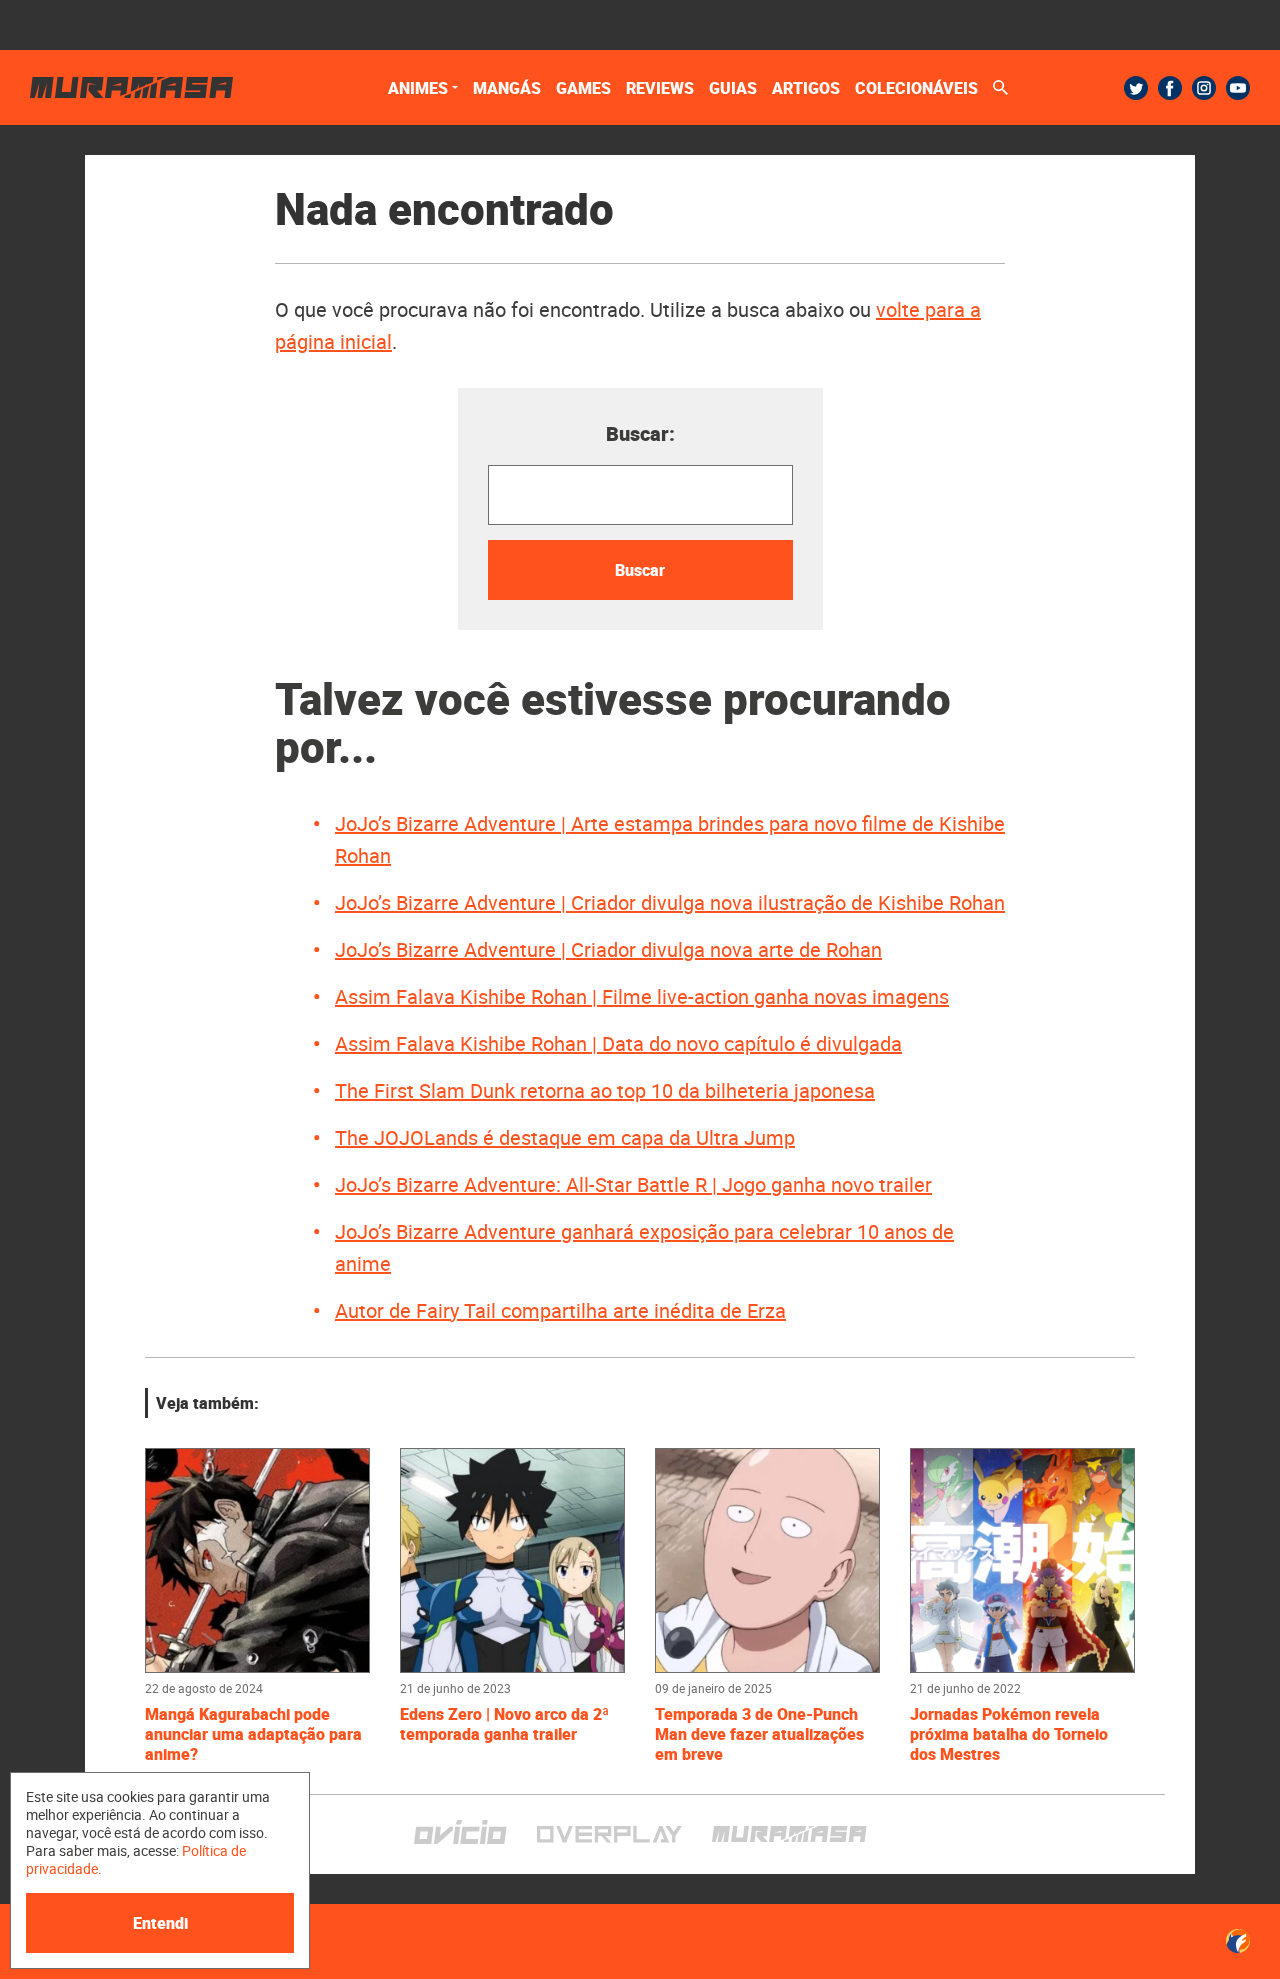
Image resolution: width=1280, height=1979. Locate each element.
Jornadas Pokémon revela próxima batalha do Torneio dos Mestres (1009, 1734)
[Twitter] (1136, 88)
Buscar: (640, 433)
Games (583, 88)
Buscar (640, 570)
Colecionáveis (916, 88)
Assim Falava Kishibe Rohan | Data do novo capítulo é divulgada (618, 1043)
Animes (418, 88)
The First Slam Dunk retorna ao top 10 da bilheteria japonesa (605, 1090)
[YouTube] (1238, 88)
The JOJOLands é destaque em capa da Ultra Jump (565, 1137)
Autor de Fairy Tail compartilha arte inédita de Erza (560, 1310)
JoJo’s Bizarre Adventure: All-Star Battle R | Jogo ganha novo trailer (633, 1184)
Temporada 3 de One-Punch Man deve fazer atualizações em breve (759, 1734)
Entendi (160, 1923)
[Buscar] (1000, 87)
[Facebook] (1170, 88)
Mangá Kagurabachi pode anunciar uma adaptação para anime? (253, 1734)
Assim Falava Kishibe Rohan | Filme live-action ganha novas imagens (642, 996)
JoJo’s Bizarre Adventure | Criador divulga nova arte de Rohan (608, 949)
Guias (733, 88)
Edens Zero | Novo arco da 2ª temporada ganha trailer (504, 1724)
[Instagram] (1204, 88)
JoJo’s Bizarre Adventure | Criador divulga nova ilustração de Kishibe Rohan (670, 902)
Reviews (660, 88)
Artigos (806, 88)
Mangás (507, 88)
